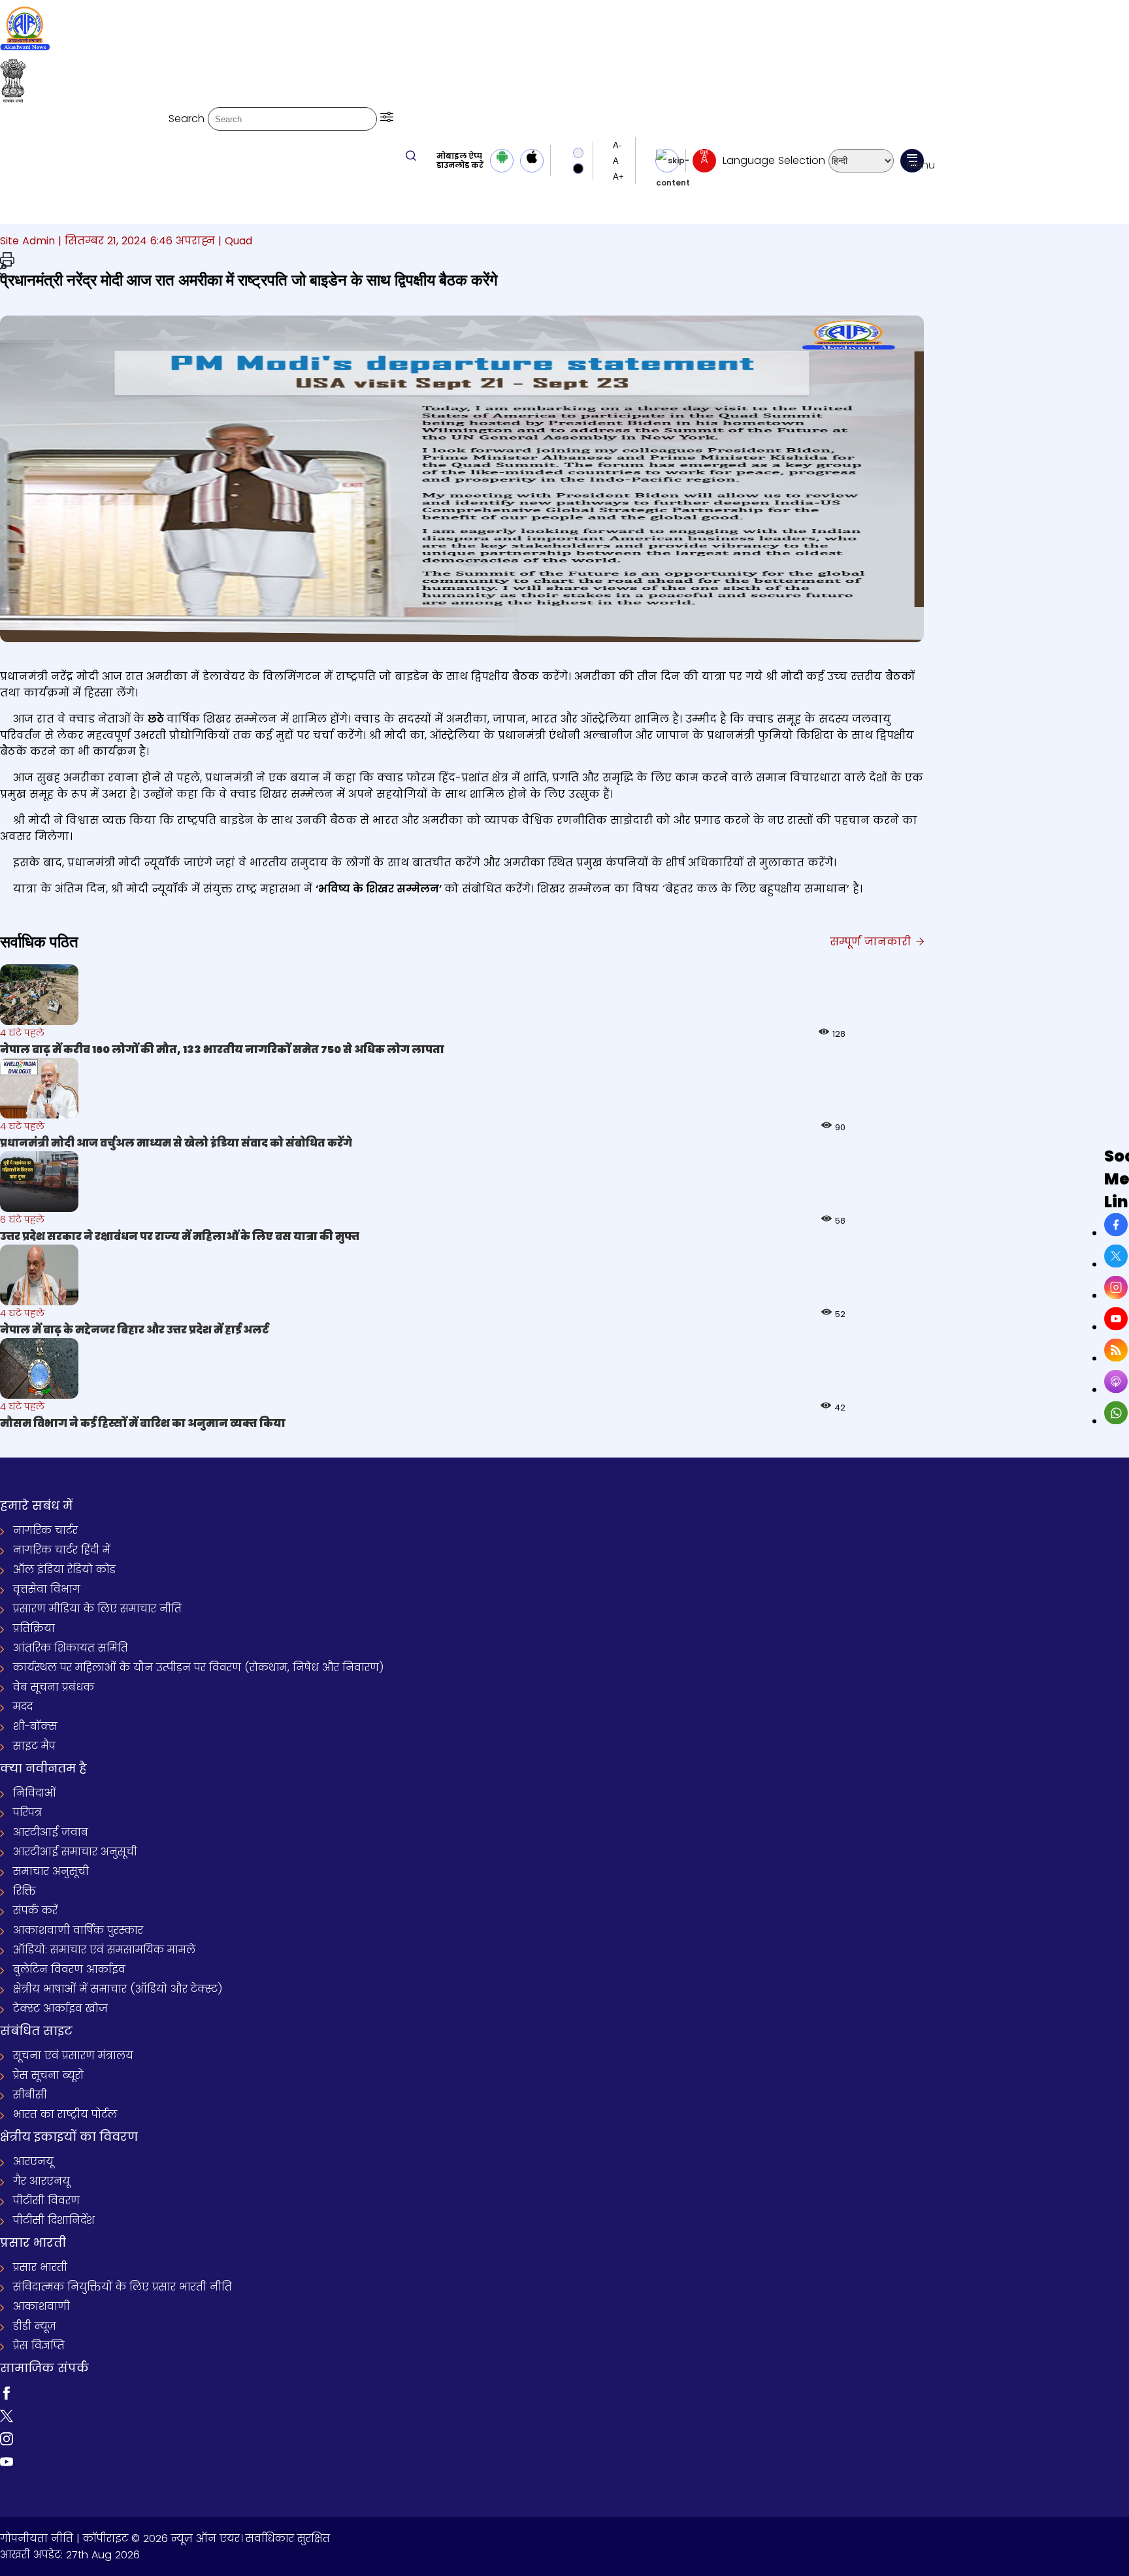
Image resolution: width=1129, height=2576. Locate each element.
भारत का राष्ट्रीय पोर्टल (65, 2114)
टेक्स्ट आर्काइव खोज (60, 2009)
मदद (23, 1707)
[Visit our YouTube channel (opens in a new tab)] (7, 2465)
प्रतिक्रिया (34, 1628)
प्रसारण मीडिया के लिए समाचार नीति (97, 1609)
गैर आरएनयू (41, 2181)
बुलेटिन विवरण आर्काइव (69, 1969)
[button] (387, 119)
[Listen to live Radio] (704, 161)
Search (187, 119)
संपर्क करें (35, 1911)
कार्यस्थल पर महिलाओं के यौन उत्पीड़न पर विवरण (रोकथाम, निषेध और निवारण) (199, 1668)
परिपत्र (27, 1813)
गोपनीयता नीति (37, 2538)
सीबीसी (30, 2095)
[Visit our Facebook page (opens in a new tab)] (7, 2396)
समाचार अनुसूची (51, 1871)
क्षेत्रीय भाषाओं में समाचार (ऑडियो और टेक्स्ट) (118, 1989)
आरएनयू (33, 2161)
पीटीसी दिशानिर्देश (54, 2220)
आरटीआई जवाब (51, 1832)
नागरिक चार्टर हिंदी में (62, 1550)
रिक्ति (25, 1891)
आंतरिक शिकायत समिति (71, 1648)
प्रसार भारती (40, 2267)
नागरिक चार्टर (45, 1530)
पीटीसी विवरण (46, 2201)
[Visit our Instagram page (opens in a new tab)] (7, 2442)
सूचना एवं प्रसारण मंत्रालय (73, 2056)
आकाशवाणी (41, 2307)
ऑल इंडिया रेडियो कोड (64, 1570)
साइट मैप (34, 1746)
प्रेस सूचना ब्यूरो (48, 2075)
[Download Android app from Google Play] (502, 161)
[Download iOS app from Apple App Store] (532, 161)
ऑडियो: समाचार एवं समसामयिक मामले (104, 1950)
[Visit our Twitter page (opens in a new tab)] (7, 2419)
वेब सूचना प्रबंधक (54, 1687)
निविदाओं (35, 1793)
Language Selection (774, 160)
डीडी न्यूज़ (35, 2326)
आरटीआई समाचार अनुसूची (75, 1852)
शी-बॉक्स (35, 1726)
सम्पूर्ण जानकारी (872, 942)
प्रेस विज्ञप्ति (39, 2346)
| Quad (235, 241)
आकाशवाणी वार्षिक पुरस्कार (78, 1930)
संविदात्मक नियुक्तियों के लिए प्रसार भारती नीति (123, 2287)
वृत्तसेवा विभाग (47, 1589)
